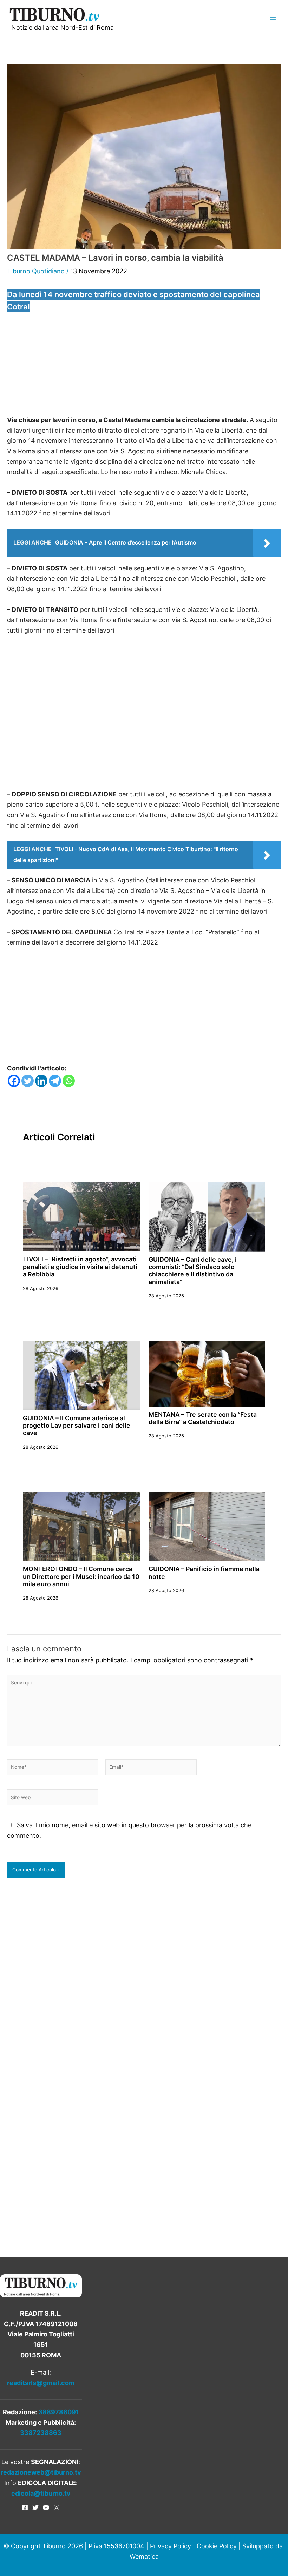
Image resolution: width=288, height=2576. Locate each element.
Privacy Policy (171, 2546)
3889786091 (59, 2412)
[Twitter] (28, 1081)
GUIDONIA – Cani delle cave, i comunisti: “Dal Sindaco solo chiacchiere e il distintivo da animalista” (193, 1271)
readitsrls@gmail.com (41, 2383)
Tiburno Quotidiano (36, 271)
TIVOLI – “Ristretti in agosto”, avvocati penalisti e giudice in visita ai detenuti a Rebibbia (80, 1267)
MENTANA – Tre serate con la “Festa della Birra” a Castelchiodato (203, 1418)
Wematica (144, 2557)
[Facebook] (14, 1081)
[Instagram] (57, 2508)
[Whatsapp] (69, 1081)
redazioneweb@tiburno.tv (41, 2472)
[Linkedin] (41, 1081)
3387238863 (41, 2433)
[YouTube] (46, 2508)
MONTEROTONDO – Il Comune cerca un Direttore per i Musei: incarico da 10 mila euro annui (81, 1576)
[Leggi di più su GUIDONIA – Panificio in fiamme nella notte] (207, 1526)
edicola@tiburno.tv (41, 2493)
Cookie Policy (217, 2546)
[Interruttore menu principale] (273, 19)
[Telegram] (55, 1081)
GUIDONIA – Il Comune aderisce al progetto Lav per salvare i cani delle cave (77, 1426)
